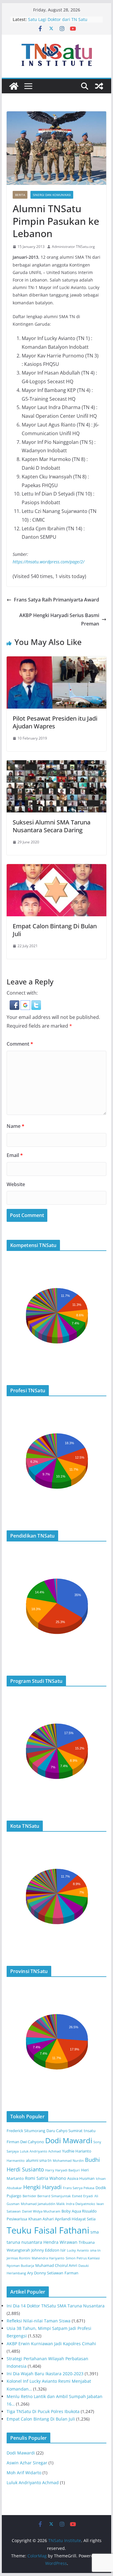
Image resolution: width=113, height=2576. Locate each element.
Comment (20, 1044)
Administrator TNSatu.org (73, 247)
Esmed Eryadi (83, 2196)
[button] (15, 1005)
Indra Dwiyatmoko (81, 2204)
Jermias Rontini (19, 2258)
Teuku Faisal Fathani (48, 2230)
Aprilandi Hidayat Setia (75, 2219)
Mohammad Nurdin (68, 2161)
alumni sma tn (39, 2160)
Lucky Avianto (78, 2250)
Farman (71, 2273)
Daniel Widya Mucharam (41, 2211)
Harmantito (16, 2161)
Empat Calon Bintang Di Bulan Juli (55, 930)
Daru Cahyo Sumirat (64, 2131)
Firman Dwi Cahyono (25, 2142)
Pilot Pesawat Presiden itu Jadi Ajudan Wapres (55, 722)
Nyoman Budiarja (20, 2266)
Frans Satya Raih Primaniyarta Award (56, 600)
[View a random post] (99, 86)
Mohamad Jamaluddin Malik (43, 2204)
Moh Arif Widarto (24, 2473)
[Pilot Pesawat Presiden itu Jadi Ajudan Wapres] (57, 661)
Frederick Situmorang (26, 2131)
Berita (20, 195)
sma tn (95, 2250)
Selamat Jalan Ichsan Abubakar (59, 18)
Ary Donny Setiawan (45, 2273)
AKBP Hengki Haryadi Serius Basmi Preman (59, 620)
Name (16, 1126)
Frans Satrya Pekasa (79, 2188)
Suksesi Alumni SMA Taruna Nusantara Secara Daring (52, 826)
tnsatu (90, 2131)
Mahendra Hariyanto (48, 2258)
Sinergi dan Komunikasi (52, 195)
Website (16, 1184)
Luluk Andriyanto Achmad (40, 2151)
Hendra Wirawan (60, 2242)
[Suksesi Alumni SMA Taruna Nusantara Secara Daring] (57, 764)
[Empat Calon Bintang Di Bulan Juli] (57, 868)
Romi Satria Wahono (46, 2178)
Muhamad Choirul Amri (56, 2266)
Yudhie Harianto (77, 2151)
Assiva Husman (81, 2178)
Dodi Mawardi (69, 2141)
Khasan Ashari (41, 2219)
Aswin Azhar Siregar (27, 2463)
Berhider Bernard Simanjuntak (47, 2196)
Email (15, 1155)
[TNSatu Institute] (14, 86)
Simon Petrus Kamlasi (83, 2258)
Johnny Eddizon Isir (49, 2250)
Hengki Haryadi (42, 2187)
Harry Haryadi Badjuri (63, 2170)
